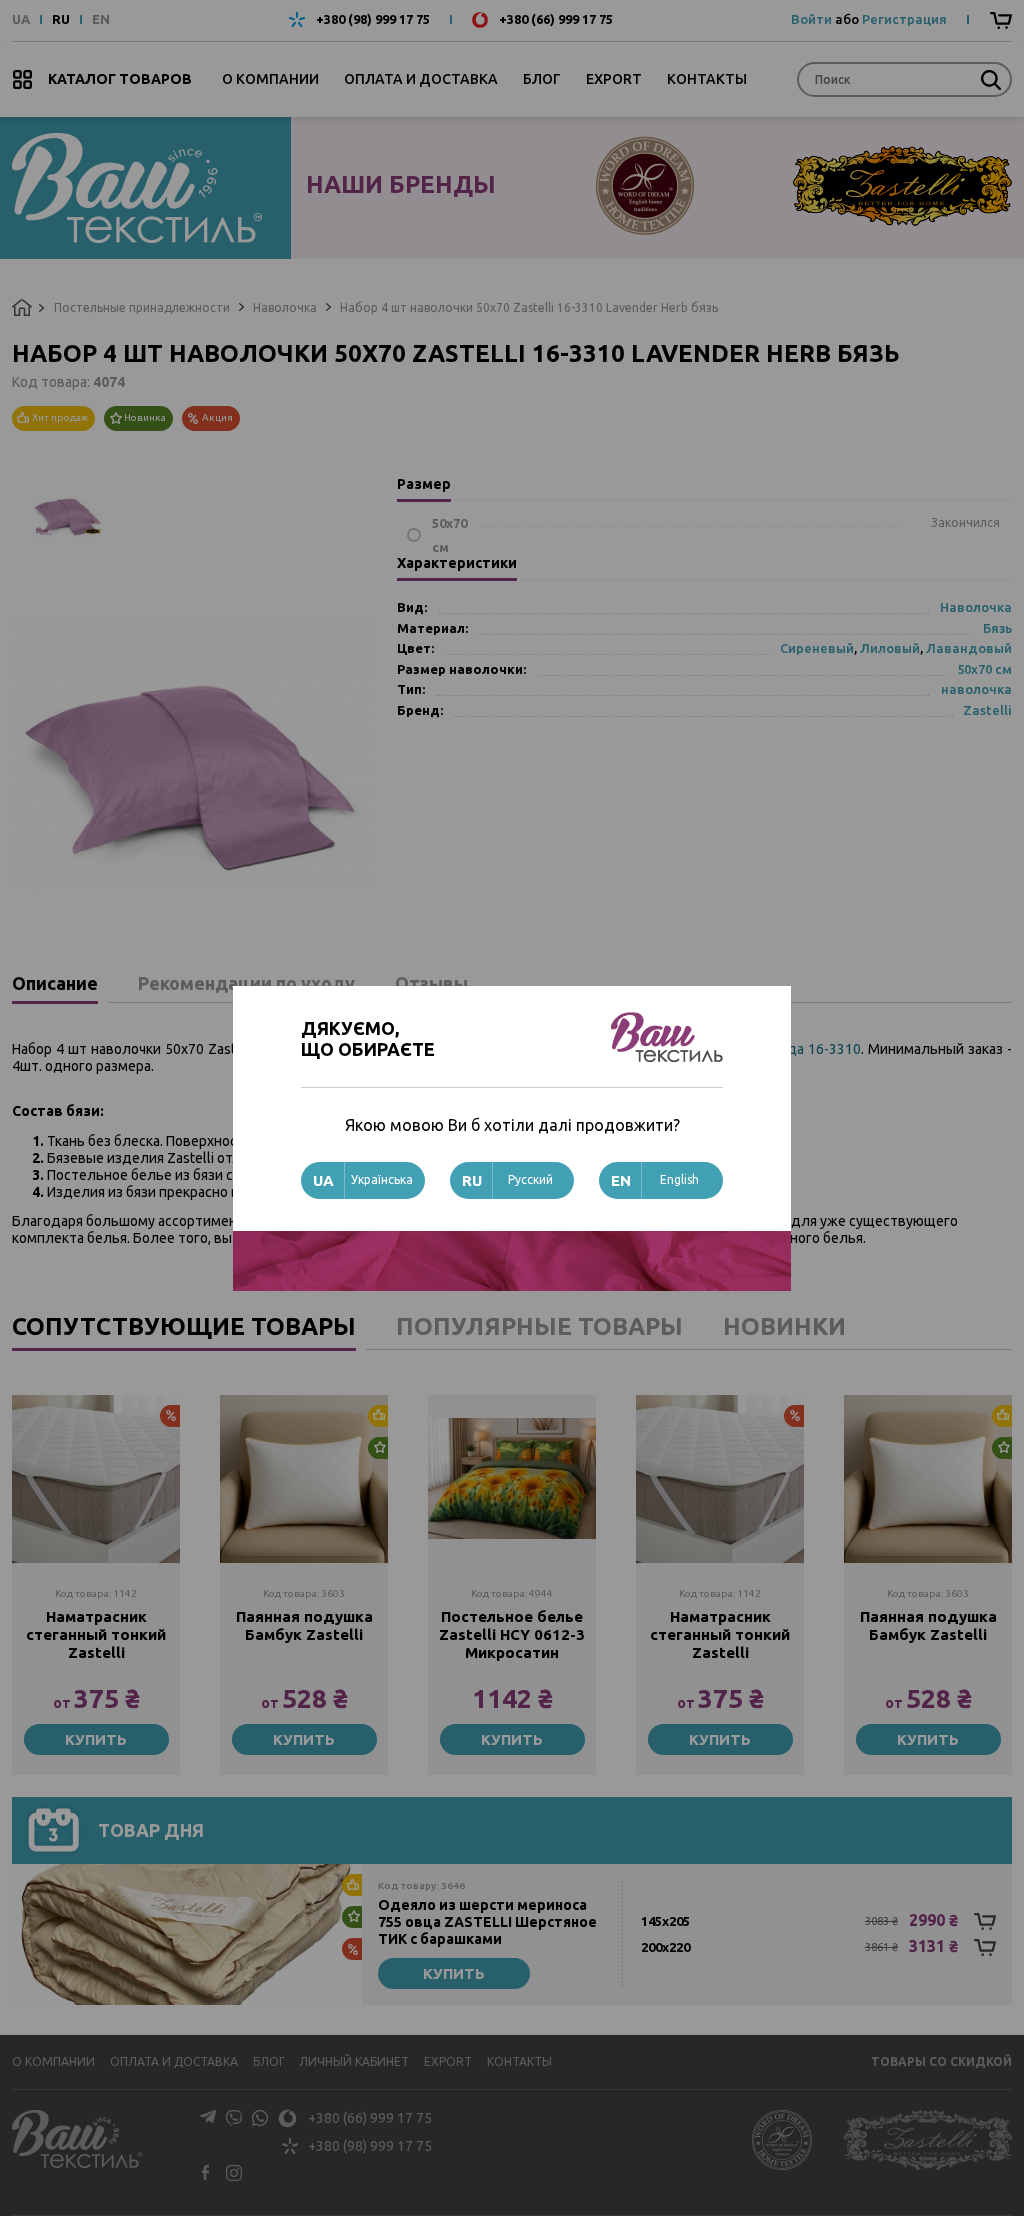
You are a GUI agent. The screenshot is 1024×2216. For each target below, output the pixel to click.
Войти (811, 19)
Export (614, 79)
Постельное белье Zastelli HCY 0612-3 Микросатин (512, 1634)
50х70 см (984, 669)
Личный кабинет (354, 2061)
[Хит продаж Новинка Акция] (187, 1934)
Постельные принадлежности (142, 307)
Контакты (707, 79)
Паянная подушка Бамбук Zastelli (304, 1625)
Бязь (997, 628)
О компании (270, 79)
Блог (542, 79)
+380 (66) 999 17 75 (556, 19)
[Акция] (96, 1479)
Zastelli (987, 710)
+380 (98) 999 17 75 (373, 19)
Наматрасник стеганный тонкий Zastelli (96, 1634)
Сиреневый (817, 648)
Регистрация (904, 19)
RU (61, 19)
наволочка (976, 689)
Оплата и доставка (421, 79)
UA (21, 19)
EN (101, 19)
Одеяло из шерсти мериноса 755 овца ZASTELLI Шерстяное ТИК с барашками (487, 1922)
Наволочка (285, 307)
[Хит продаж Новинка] (304, 1479)
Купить (96, 1739)
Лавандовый (969, 648)
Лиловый (890, 648)
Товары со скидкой (941, 2061)
